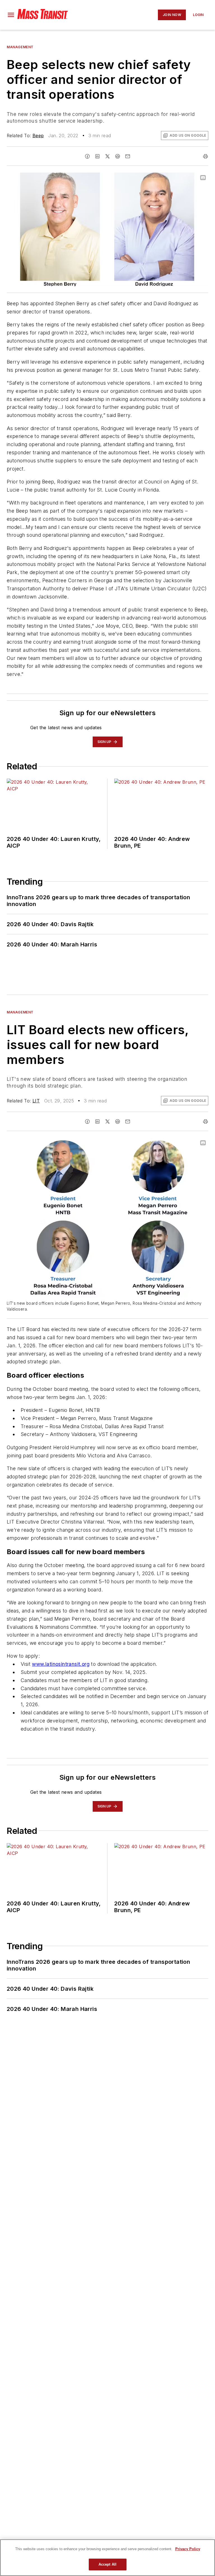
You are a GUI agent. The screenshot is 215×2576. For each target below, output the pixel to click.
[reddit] (118, 156)
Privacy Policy (188, 2549)
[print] (205, 156)
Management (20, 47)
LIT (36, 1101)
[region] (107, 2558)
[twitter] (107, 156)
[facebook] (87, 156)
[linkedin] (97, 156)
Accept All (107, 2564)
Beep (38, 136)
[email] (128, 156)
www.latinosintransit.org (61, 1664)
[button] (11, 15)
